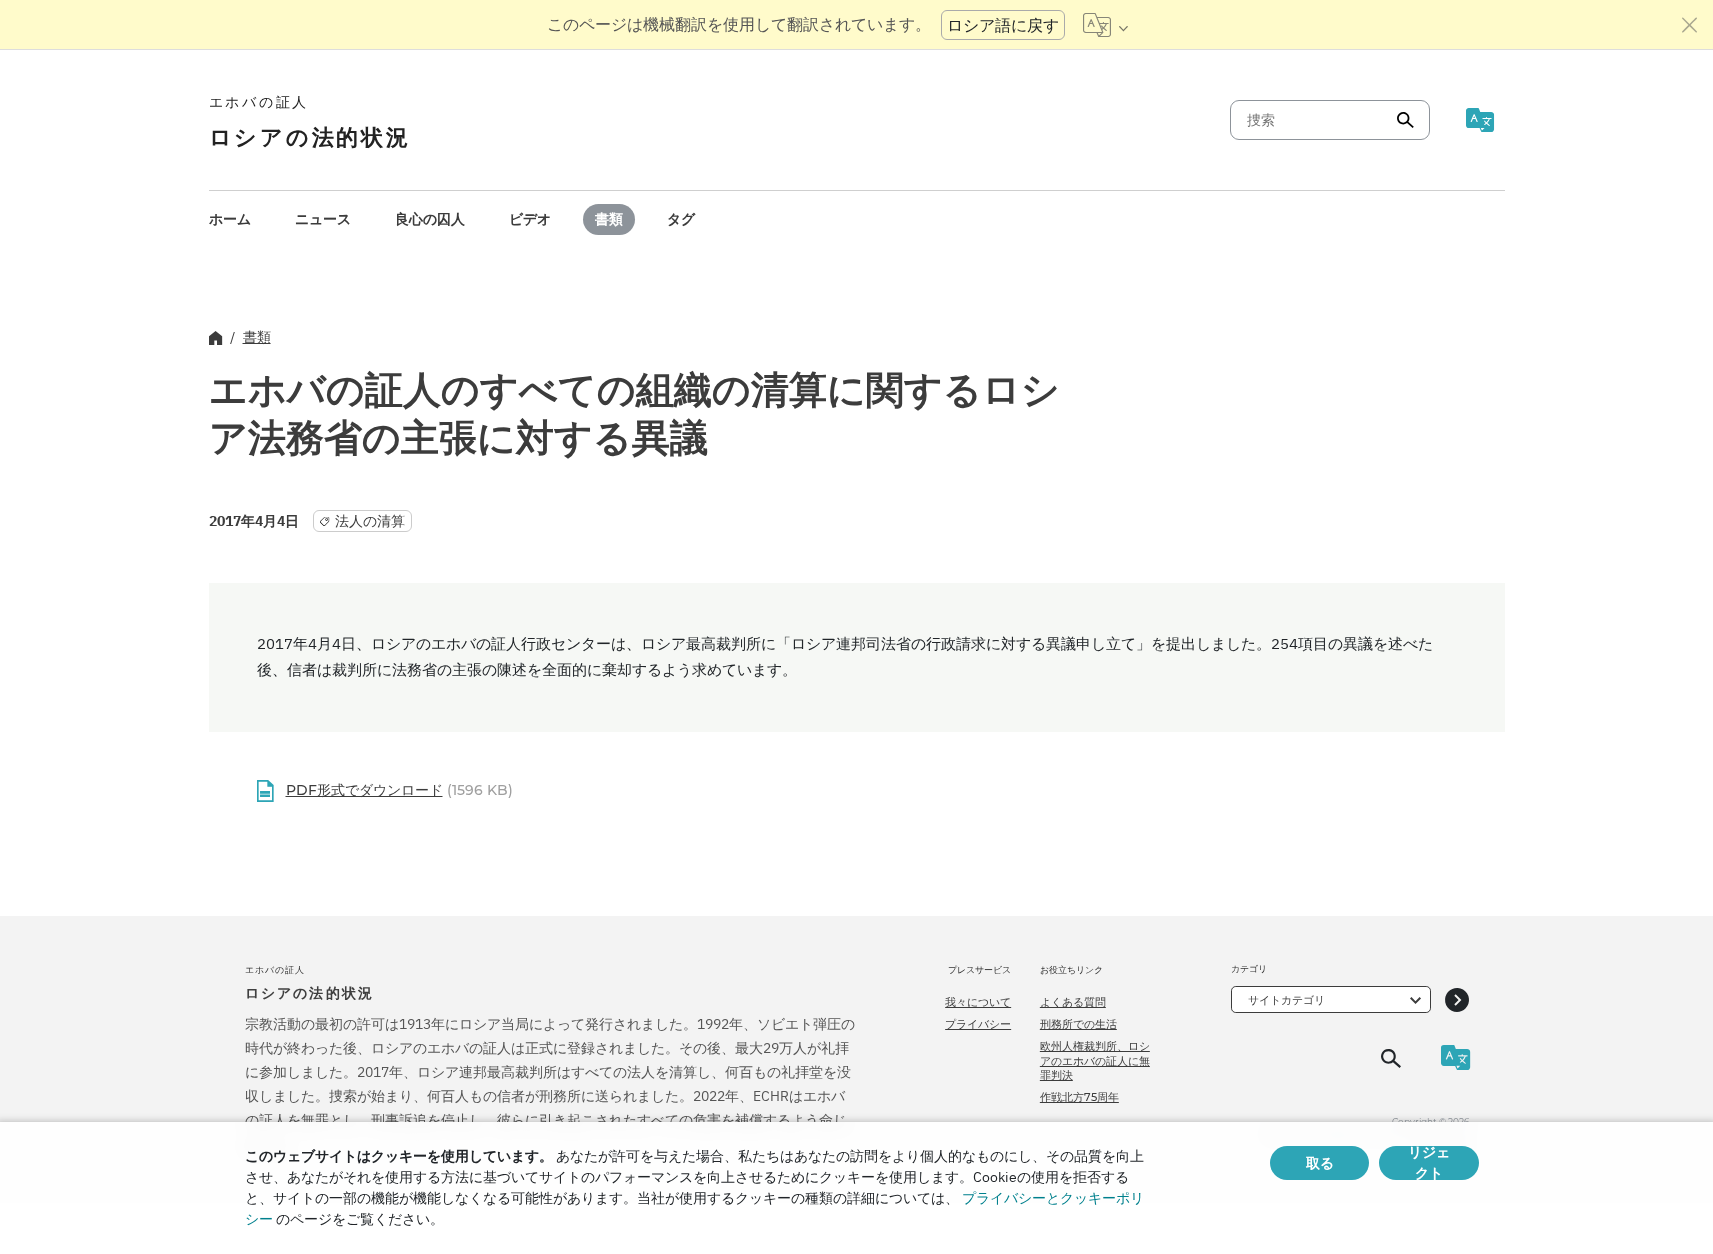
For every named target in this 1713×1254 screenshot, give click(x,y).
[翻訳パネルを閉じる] (1690, 25)
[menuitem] (230, 219)
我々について (978, 1002)
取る (1320, 1163)
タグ (681, 219)
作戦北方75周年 (1079, 1097)
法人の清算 (370, 521)
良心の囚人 (430, 219)
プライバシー (978, 1024)
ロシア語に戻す (1003, 25)
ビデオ (530, 219)
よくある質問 (1073, 1002)
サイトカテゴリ (1286, 1000)
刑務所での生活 (1078, 1024)
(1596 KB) (399, 790)
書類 (609, 219)
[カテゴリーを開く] (1457, 999)
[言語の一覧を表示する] (1105, 25)
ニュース (323, 219)
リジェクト (1429, 1163)
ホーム (230, 219)
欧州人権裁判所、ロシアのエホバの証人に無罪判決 (1095, 1060)
